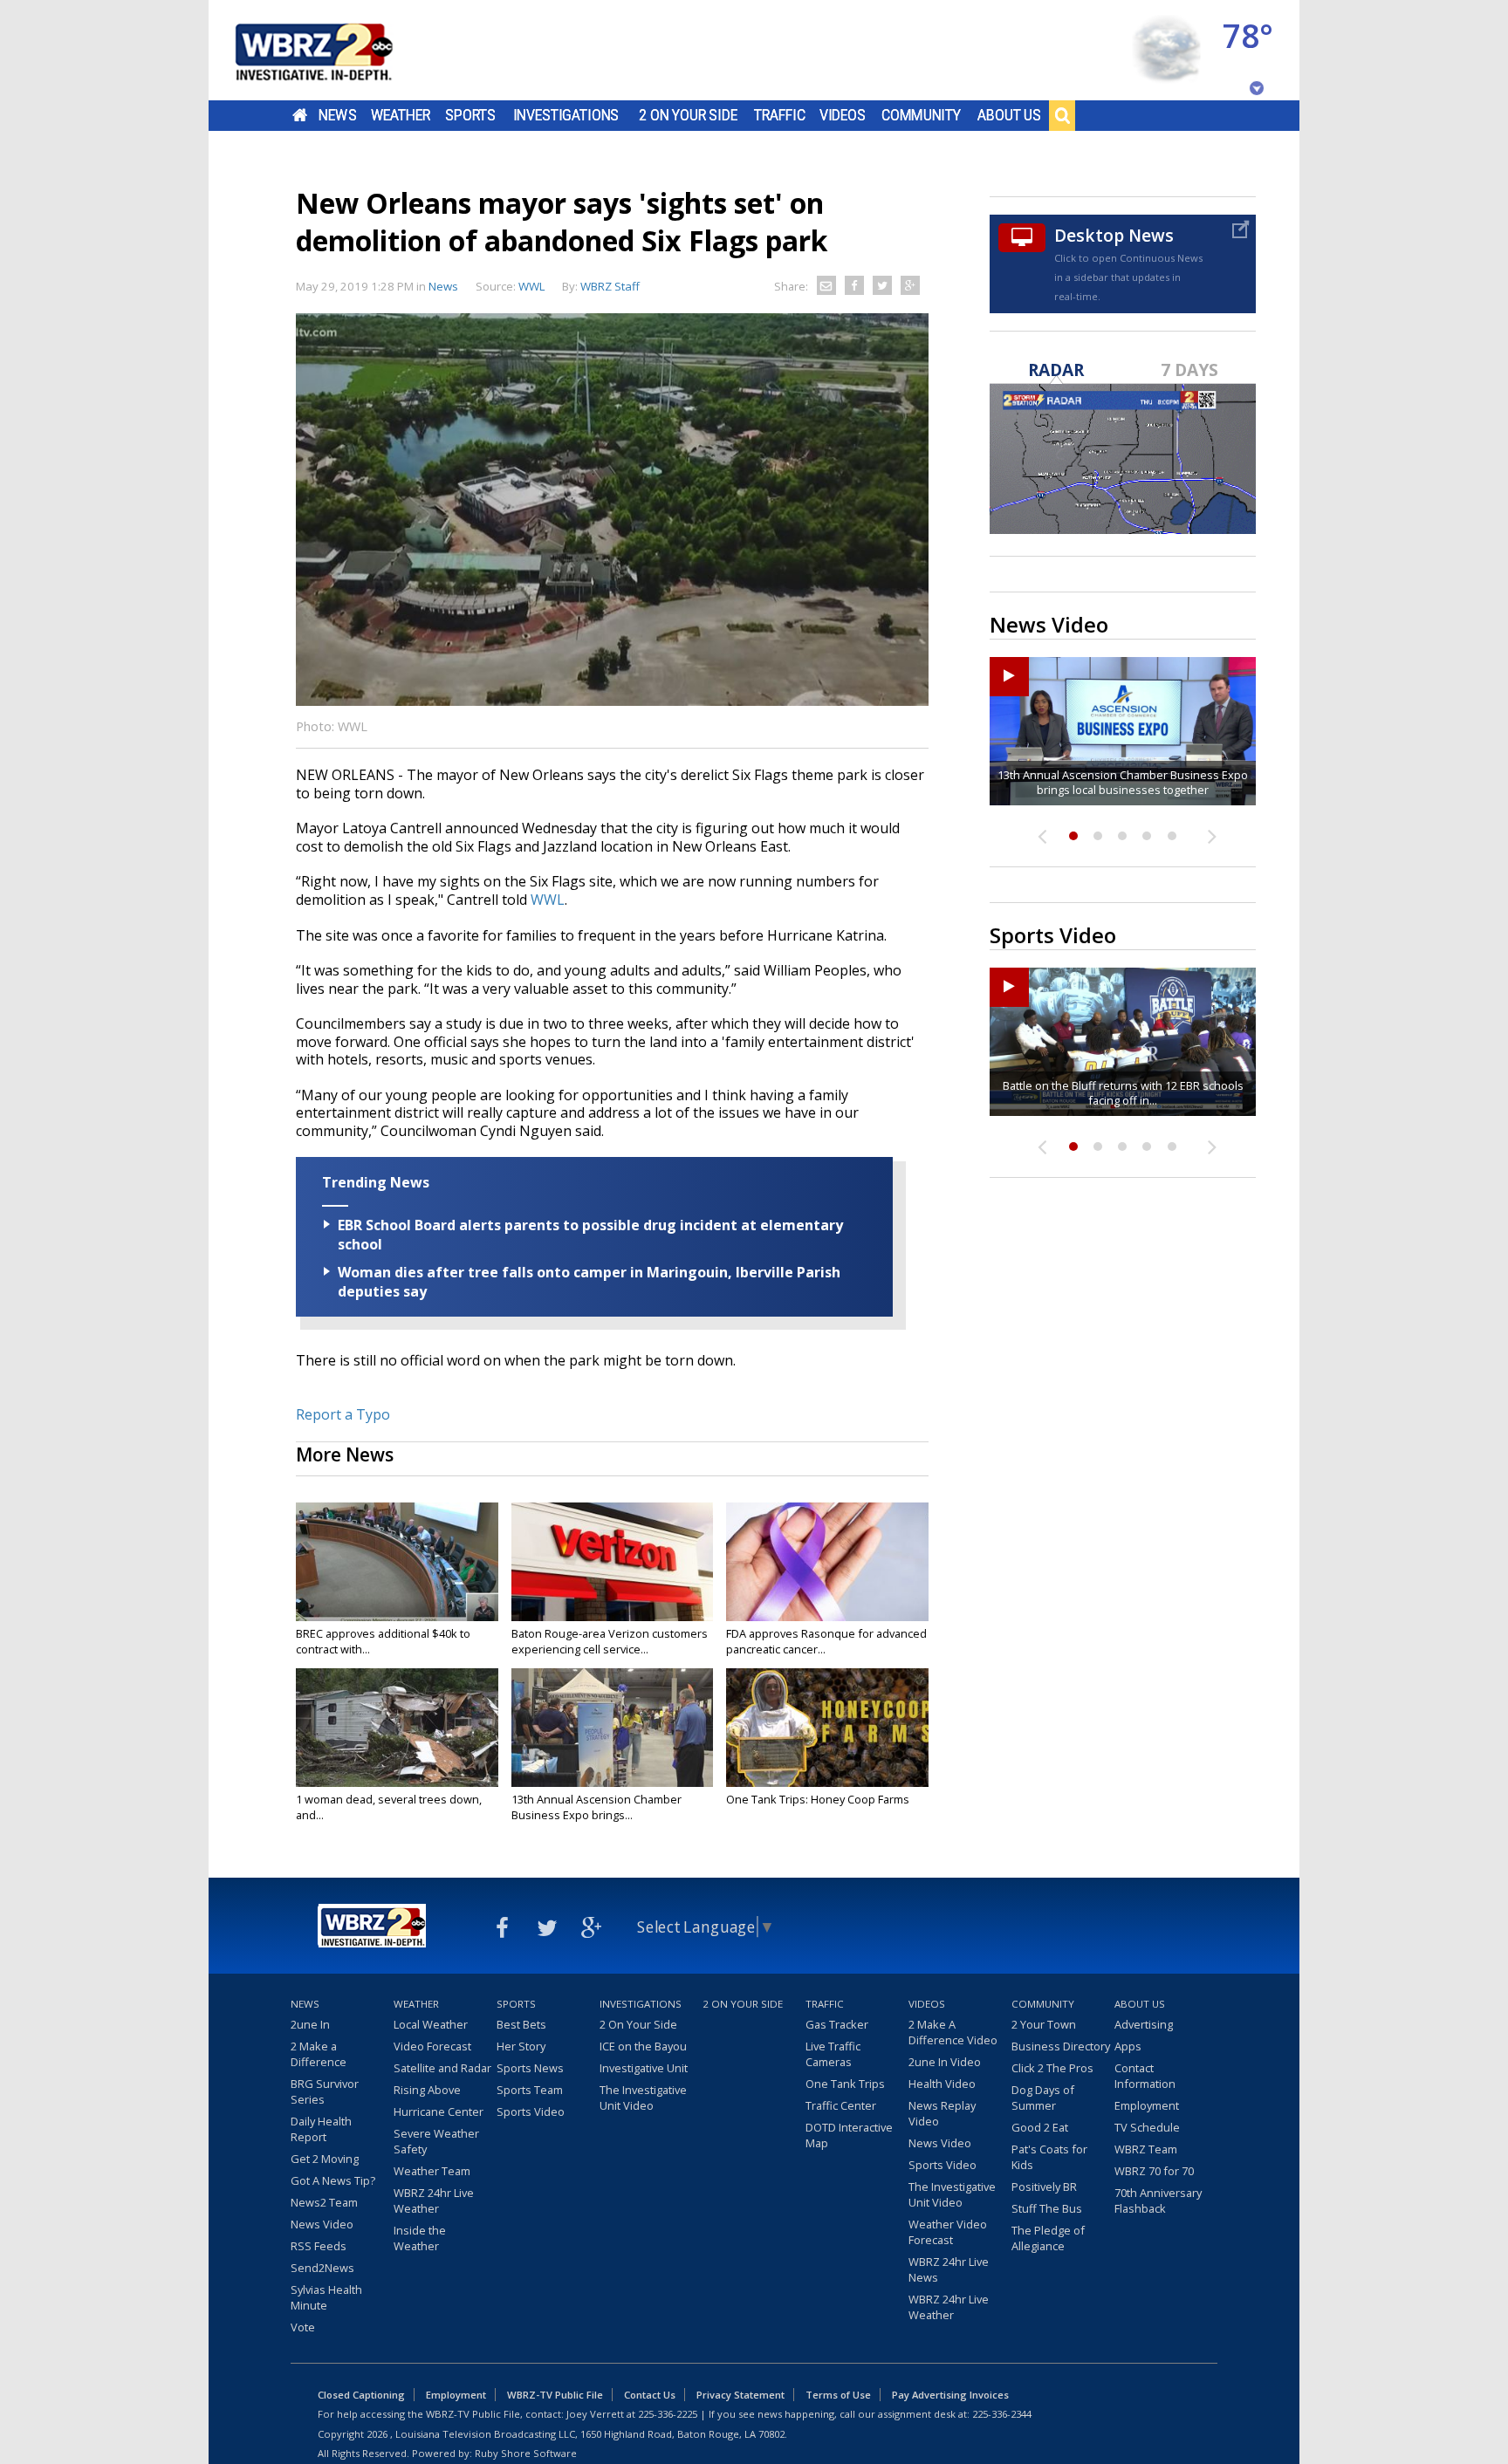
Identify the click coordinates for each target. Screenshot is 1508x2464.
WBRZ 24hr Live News (949, 2269)
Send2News (322, 2268)
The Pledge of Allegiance (1048, 2238)
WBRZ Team (1146, 2149)
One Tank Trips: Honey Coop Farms (818, 1799)
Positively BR (1044, 2187)
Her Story (521, 2046)
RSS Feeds (319, 2246)
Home (300, 115)
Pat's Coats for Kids (1049, 2157)
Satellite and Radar (442, 2068)
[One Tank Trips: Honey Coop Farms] (827, 1728)
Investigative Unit (644, 2068)
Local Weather (431, 2024)
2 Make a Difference (319, 2054)
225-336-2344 (1002, 2414)
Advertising (1144, 2024)
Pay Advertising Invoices (950, 2395)
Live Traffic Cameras (833, 2054)
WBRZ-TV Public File (555, 2395)
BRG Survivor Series (325, 2091)
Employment (1147, 2105)
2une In (310, 2024)
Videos (843, 115)
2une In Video (945, 2062)
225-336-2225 (668, 2414)
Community (921, 115)
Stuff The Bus (1047, 2208)
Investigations (566, 115)
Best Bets (521, 2024)
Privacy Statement (740, 2395)
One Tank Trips (845, 2084)
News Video (322, 2224)
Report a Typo (343, 1414)
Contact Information (1145, 2076)
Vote (303, 2327)
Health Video (942, 2084)
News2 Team (324, 2202)
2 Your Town (1044, 2024)
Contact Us (650, 2395)
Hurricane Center (439, 2112)
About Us (1009, 115)
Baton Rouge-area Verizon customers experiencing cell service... (610, 1641)
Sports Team (530, 2090)
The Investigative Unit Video (643, 2098)
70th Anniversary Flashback (1158, 2200)
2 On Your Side (688, 115)
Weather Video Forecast (948, 2232)
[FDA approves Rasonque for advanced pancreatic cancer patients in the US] (827, 1562)
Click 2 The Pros (1052, 2068)
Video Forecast (432, 2046)
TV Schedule (1147, 2127)
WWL (548, 900)
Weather (401, 115)
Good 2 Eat (1040, 2127)
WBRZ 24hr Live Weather (434, 2200)
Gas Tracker (837, 2024)
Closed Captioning (361, 2395)
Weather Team (432, 2171)
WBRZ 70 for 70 (1154, 2171)
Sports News (530, 2068)
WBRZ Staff (610, 286)
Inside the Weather (420, 2238)
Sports (470, 115)
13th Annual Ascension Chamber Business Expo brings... (596, 1807)
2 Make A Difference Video (953, 2032)
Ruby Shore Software (526, 2453)
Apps (1128, 2046)
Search (1062, 115)
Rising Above (427, 2090)
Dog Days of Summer (1043, 2098)
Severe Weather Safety (436, 2141)
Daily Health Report (321, 2129)
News (337, 115)
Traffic (780, 115)
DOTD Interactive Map (849, 2135)
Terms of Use (838, 2395)
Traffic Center (841, 2105)
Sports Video (531, 2112)
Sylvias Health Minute (326, 2297)
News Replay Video (942, 2113)
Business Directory (1061, 2046)
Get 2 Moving (325, 2159)
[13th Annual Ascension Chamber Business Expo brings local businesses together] (613, 1728)
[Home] (335, 50)
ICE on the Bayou (643, 2046)
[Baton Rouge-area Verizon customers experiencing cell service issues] (613, 1562)
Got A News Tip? (333, 2180)
